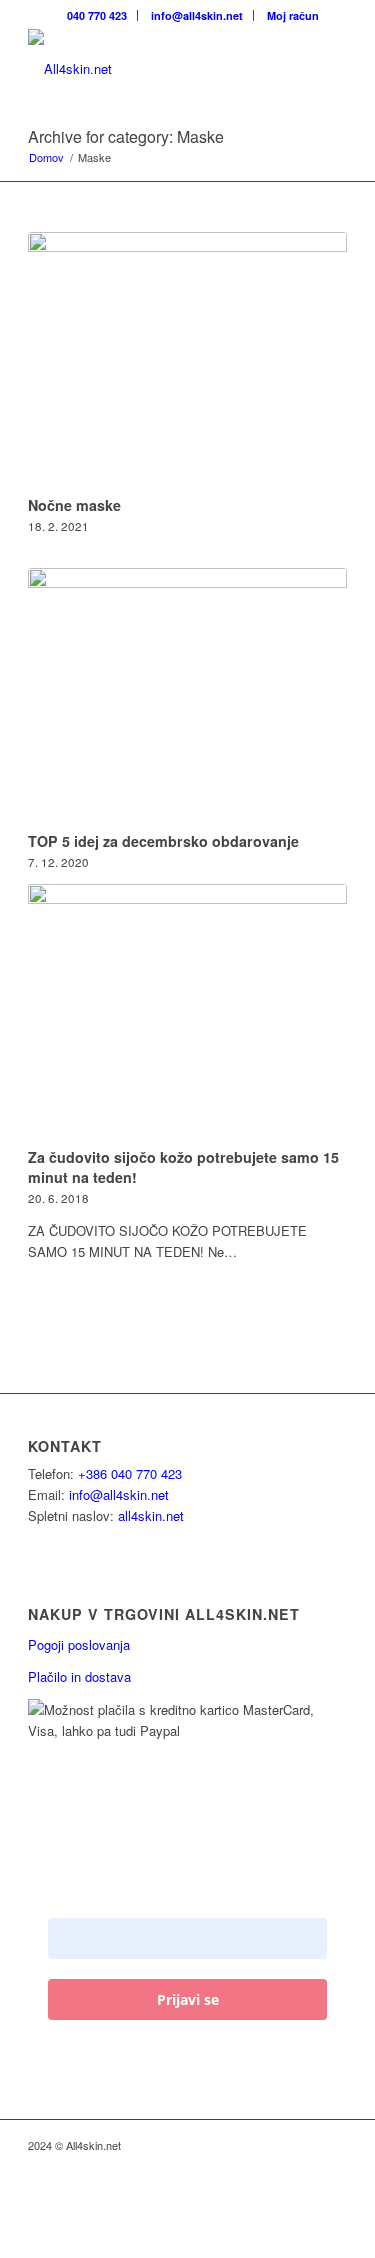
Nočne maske (74, 505)
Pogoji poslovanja (79, 1644)
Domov (46, 157)
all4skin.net (151, 1515)
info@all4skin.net (119, 1494)
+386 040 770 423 (130, 1473)
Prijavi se (188, 1999)
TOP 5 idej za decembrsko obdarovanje (163, 841)
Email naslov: (93, 1902)
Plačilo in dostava (79, 1676)
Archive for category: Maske (126, 136)
